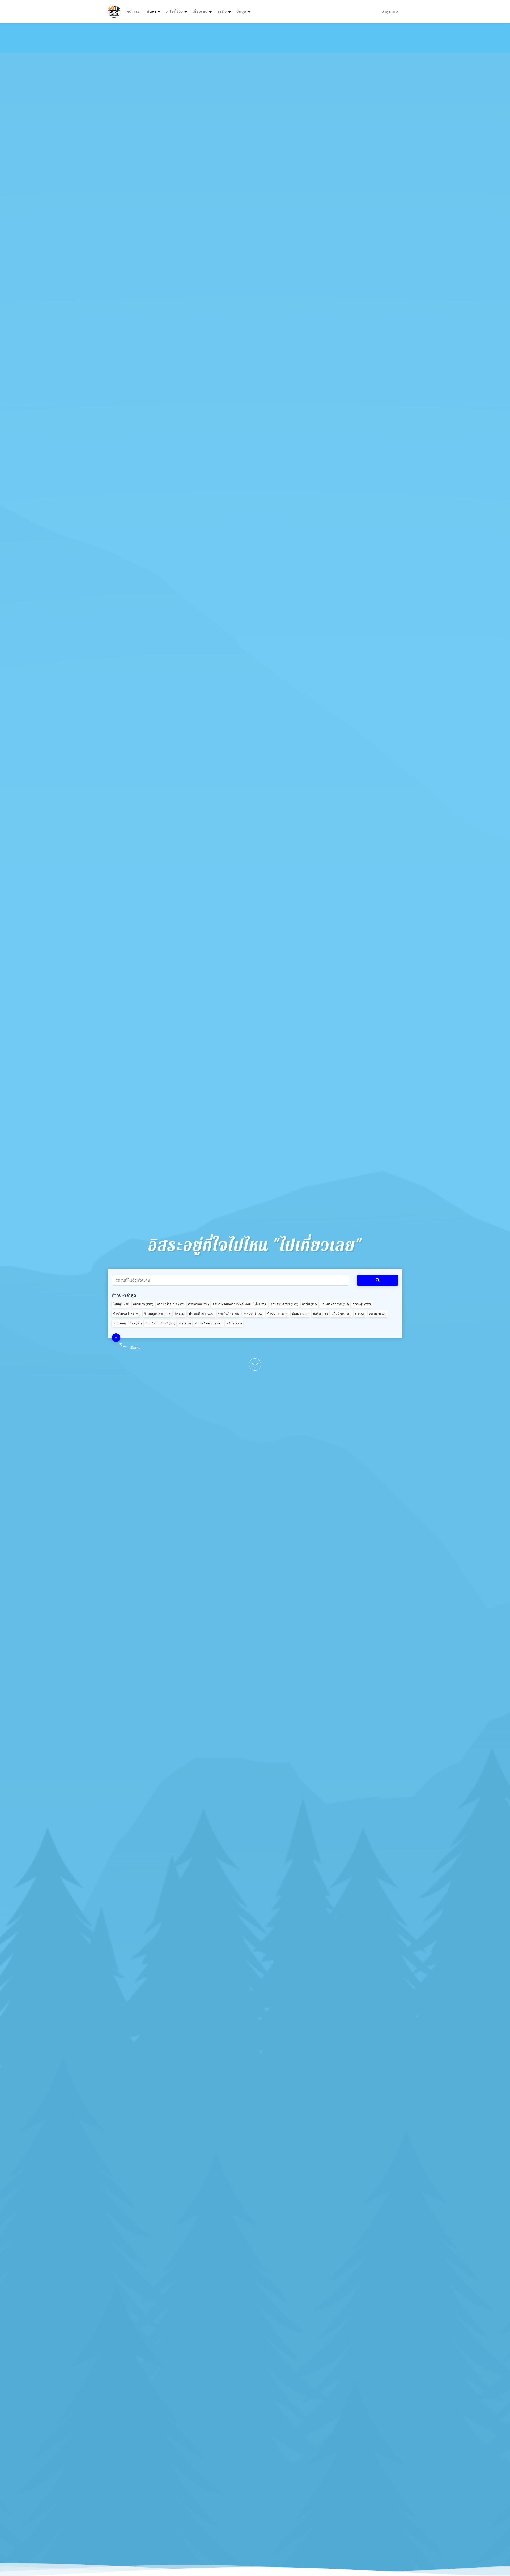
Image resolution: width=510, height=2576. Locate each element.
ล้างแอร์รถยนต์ (171, 1304)
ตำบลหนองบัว (284, 1304)
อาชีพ (309, 1304)
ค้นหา (154, 11)
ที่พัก (234, 1323)
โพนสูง (121, 1304)
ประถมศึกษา (202, 1314)
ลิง (180, 1314)
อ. (185, 1323)
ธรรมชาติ (253, 1314)
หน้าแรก (134, 12)
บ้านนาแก (278, 1314)
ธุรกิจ (222, 12)
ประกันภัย (229, 1314)
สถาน (378, 1314)
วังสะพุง (362, 1304)
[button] (116, 1338)
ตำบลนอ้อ (198, 1304)
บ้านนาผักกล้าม (335, 1304)
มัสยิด (320, 1314)
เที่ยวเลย (200, 12)
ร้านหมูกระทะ (158, 1314)
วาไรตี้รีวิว (174, 12)
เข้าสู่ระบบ (389, 12)
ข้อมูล (241, 12)
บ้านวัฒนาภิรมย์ (160, 1323)
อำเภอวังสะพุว (209, 1323)
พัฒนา (301, 1314)
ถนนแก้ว (143, 1304)
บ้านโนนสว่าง (127, 1314)
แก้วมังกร (341, 1314)
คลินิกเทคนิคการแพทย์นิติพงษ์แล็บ (240, 1304)
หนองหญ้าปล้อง (127, 1323)
